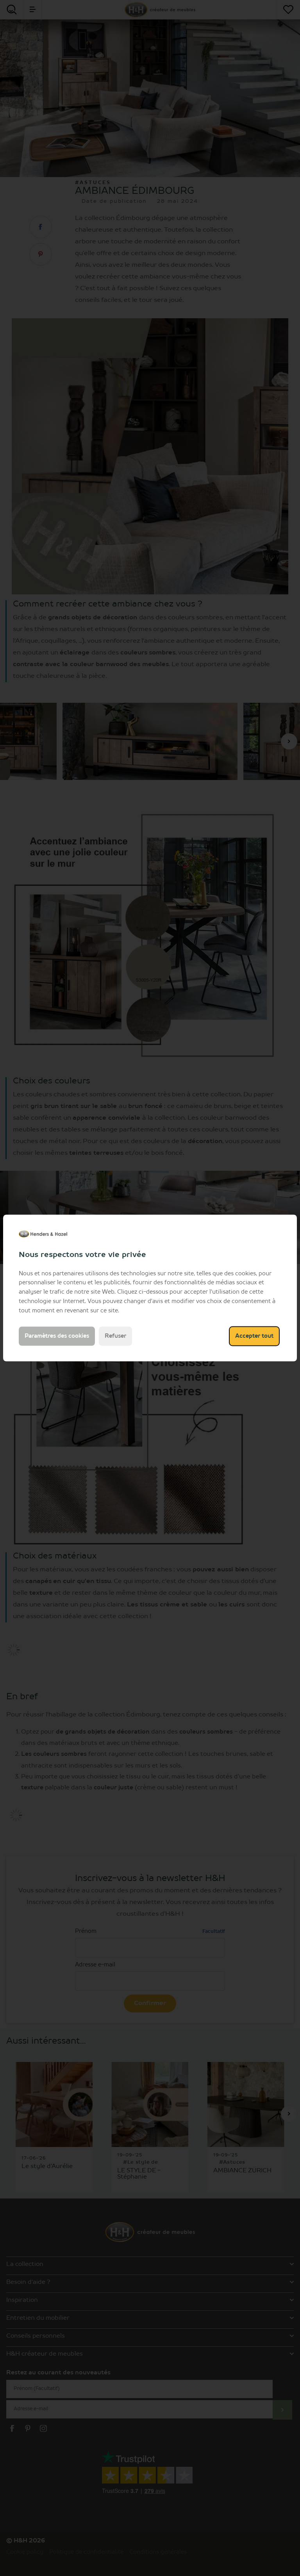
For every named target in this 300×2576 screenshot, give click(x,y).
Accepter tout (254, 1336)
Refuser (115, 1336)
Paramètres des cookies (57, 1336)
